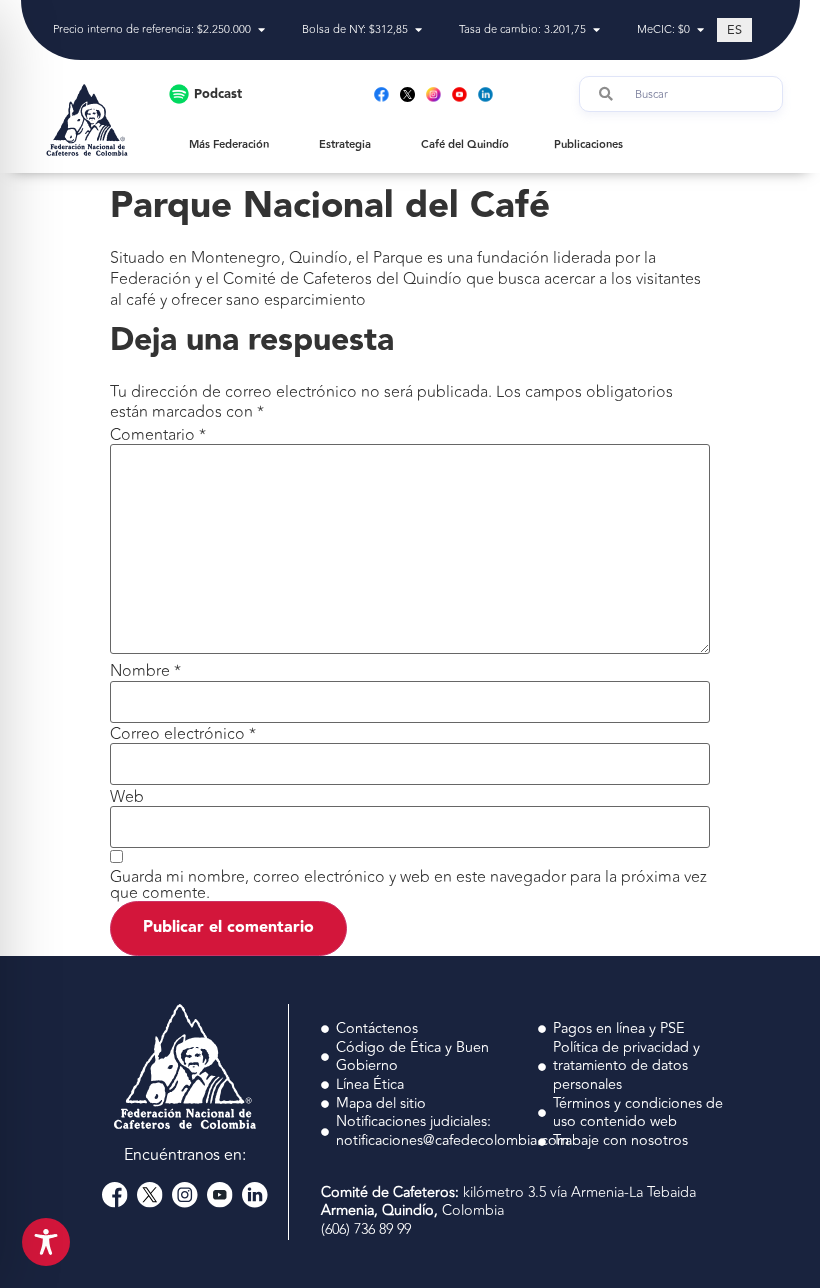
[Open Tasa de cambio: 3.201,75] (596, 30)
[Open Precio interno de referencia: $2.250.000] (261, 30)
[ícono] (407, 94)
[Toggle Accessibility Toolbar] (46, 1242)
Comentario (158, 435)
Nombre (145, 671)
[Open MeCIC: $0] (700, 30)
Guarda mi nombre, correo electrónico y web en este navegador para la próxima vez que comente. (408, 885)
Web (127, 797)
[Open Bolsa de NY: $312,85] (418, 30)
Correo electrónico (183, 734)
